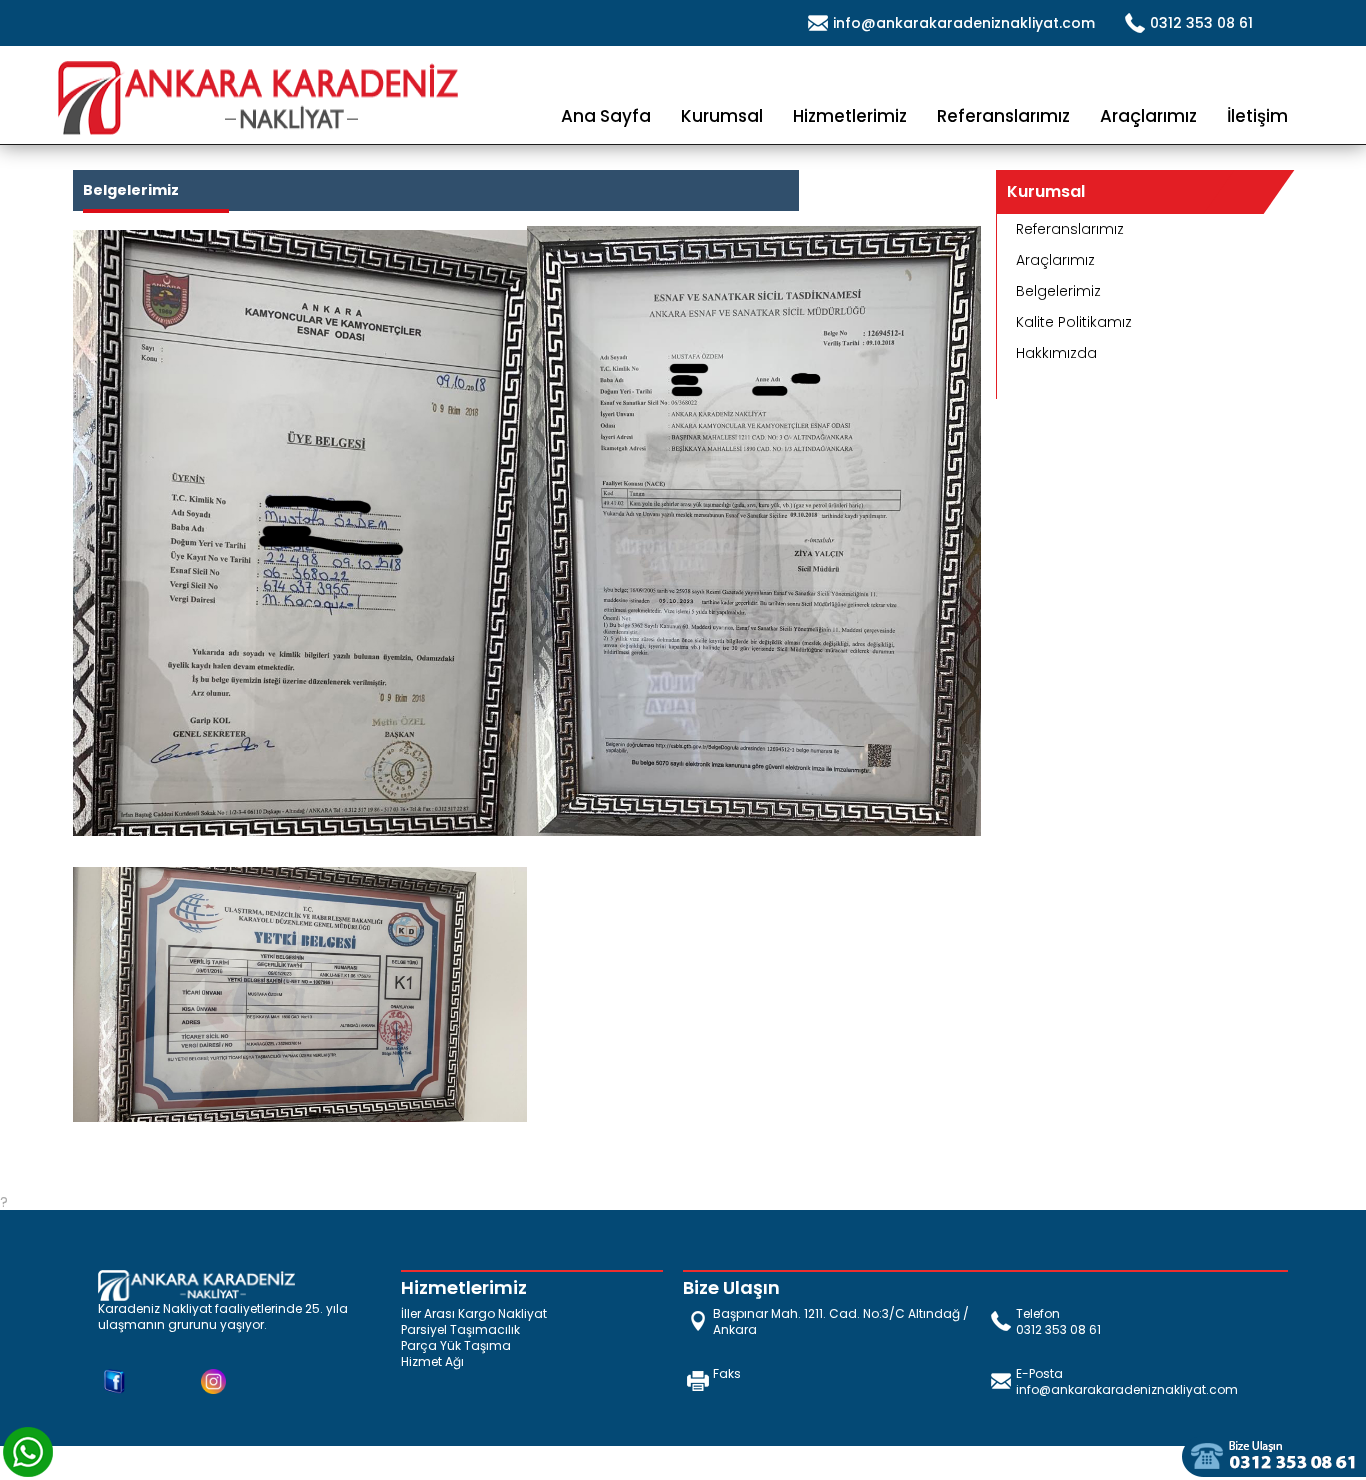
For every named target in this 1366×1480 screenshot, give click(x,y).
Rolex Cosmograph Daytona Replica (453, 1454)
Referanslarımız (1003, 116)
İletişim (1257, 116)
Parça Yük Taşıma (456, 1346)
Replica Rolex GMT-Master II (835, 1454)
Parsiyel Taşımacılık (460, 1330)
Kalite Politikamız (1074, 322)
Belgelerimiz (1058, 291)
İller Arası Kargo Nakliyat (474, 1314)
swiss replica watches (1010, 1454)
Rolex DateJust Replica (78, 1454)
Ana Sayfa (606, 116)
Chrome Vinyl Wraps (324, 1470)
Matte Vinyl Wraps (63, 1470)
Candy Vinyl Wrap (1150, 1454)
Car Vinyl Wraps (453, 1470)
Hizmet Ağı (432, 1362)
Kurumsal (722, 116)
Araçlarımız (1148, 116)
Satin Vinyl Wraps (189, 1470)
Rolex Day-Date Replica (242, 1454)
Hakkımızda (1056, 353)
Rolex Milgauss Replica (658, 1454)
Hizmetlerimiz (850, 116)
